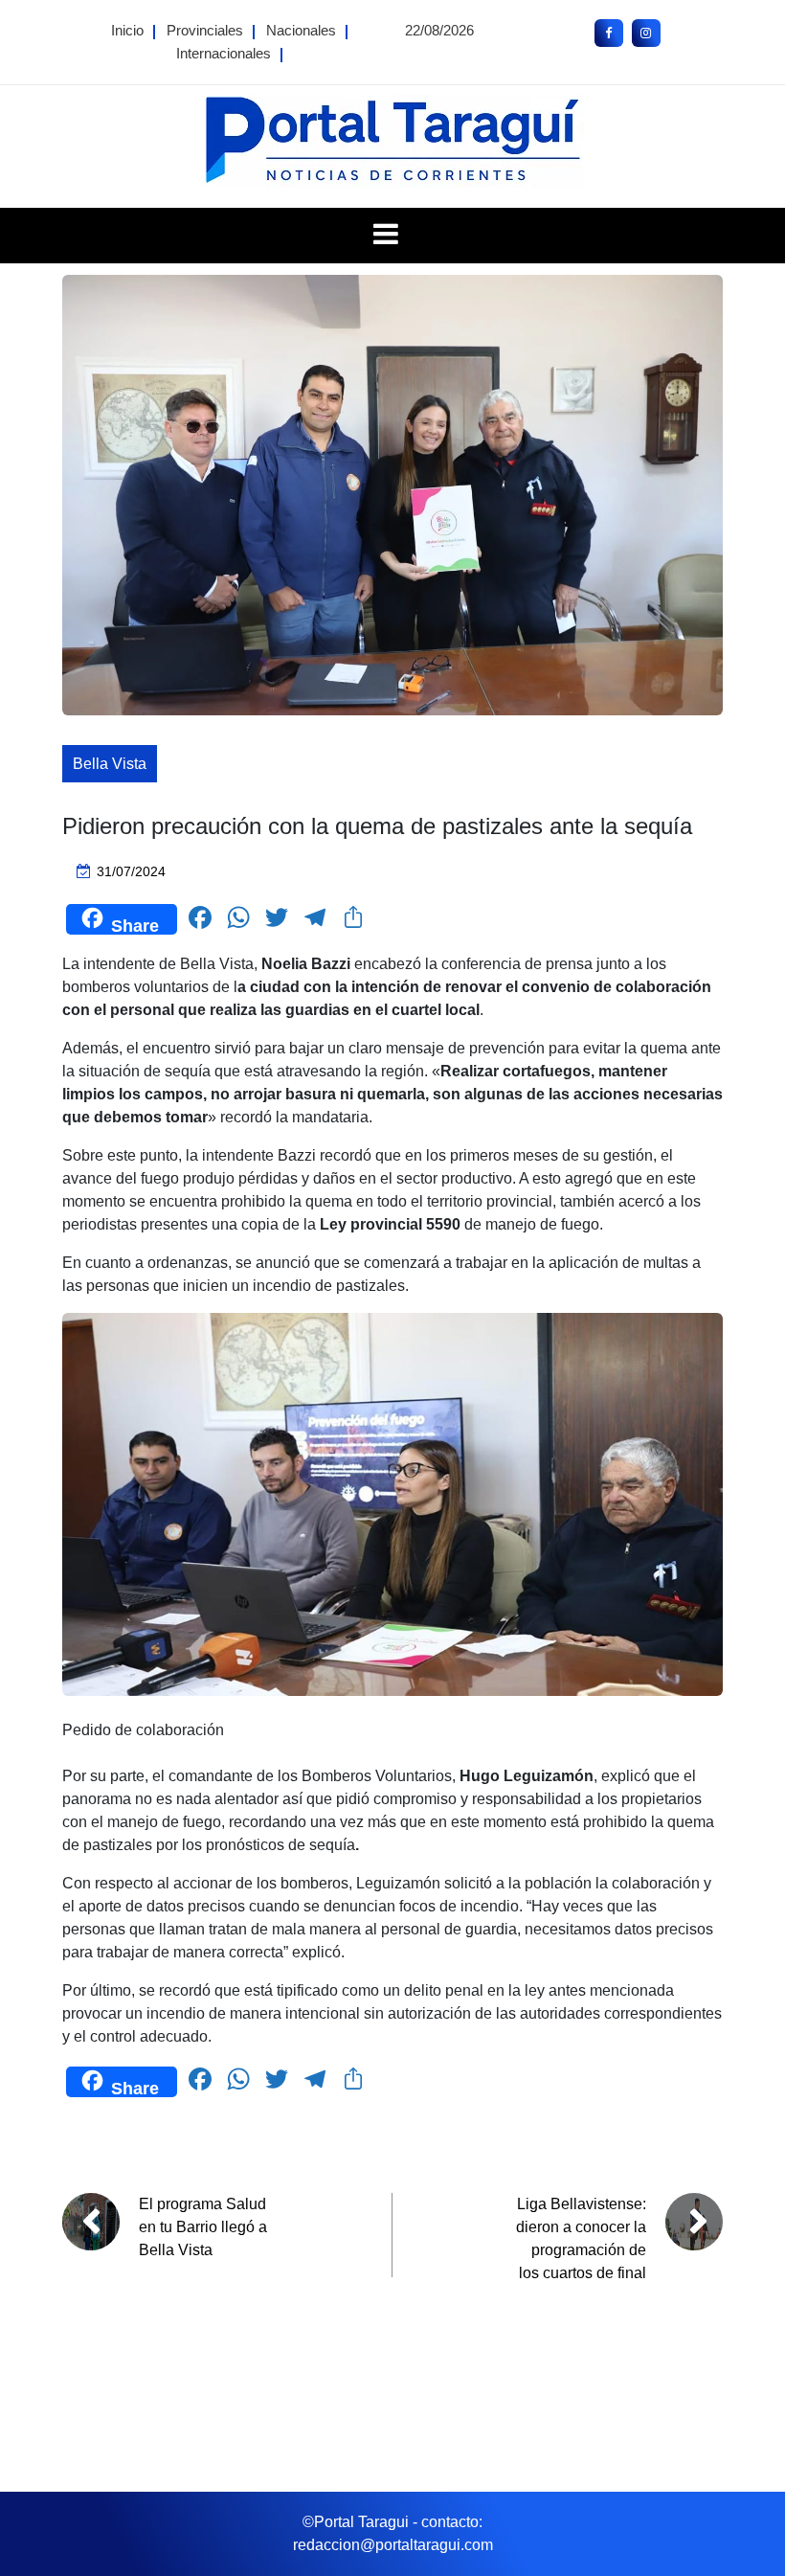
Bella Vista (110, 764)
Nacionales (301, 30)
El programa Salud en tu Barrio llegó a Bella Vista (203, 2227)
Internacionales (224, 53)
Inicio (127, 30)
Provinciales (205, 30)
